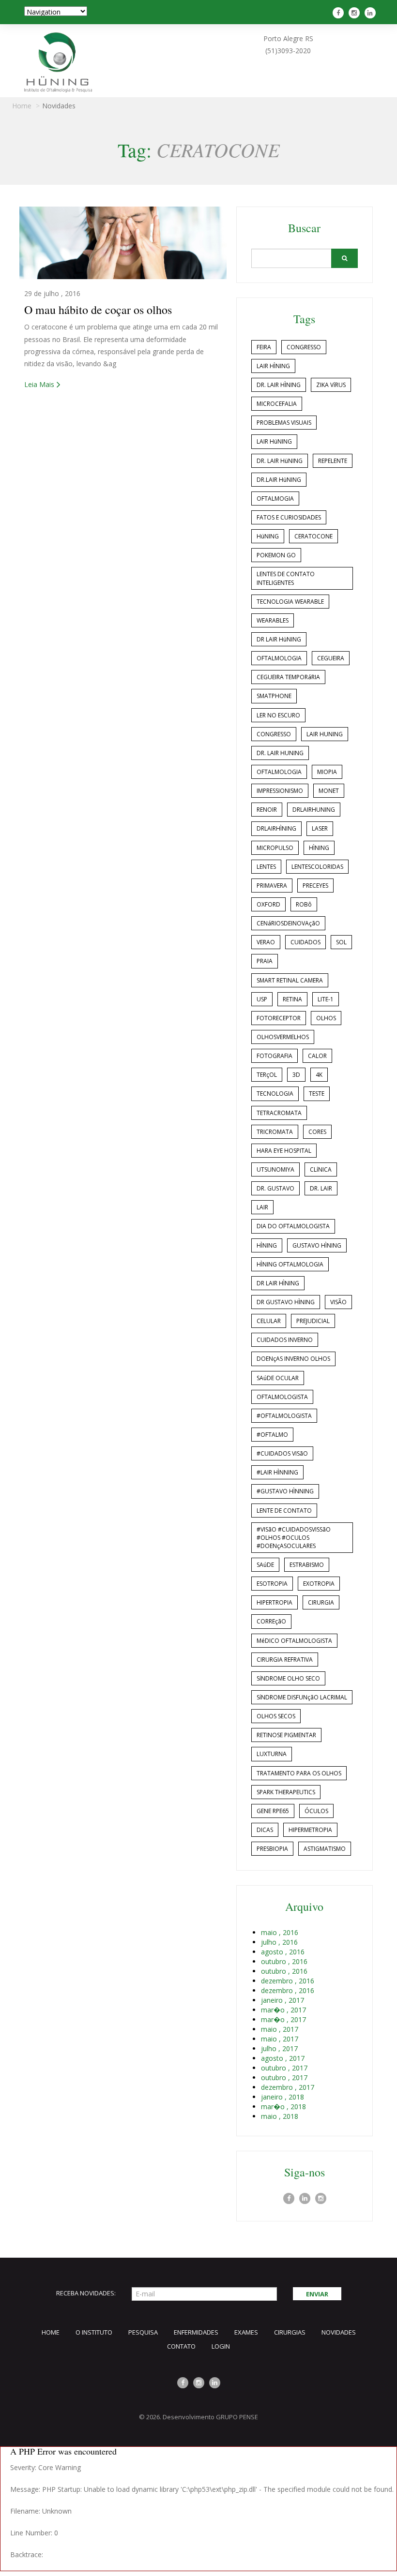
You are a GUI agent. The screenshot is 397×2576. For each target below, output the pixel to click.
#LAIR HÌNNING (277, 1472)
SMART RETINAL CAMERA (290, 980)
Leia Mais (39, 384)
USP (262, 999)
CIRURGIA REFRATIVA (285, 1660)
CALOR (317, 1056)
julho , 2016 (279, 1942)
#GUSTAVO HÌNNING (285, 1491)
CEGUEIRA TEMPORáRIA (288, 677)
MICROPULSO (275, 848)
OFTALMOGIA (275, 499)
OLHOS (326, 1018)
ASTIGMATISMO (325, 1849)
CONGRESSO (304, 347)
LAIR (262, 1207)
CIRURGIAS (290, 2332)
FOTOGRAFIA (275, 1056)
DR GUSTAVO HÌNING (286, 1302)
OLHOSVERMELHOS (283, 1037)
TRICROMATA (275, 1132)
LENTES (266, 867)
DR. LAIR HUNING (280, 753)
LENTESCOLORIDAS (317, 867)
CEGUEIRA (331, 658)
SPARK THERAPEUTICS (286, 1792)
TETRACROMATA (279, 1113)
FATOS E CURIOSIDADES (289, 517)
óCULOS (316, 1811)
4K (319, 1075)
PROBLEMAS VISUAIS (284, 423)
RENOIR (267, 810)
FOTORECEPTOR (279, 1018)
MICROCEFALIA (277, 404)
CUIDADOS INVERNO (285, 1340)
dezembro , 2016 (288, 1981)
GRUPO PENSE (237, 2417)
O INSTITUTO (94, 2332)
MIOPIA (327, 772)
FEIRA (264, 347)
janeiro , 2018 (282, 2097)
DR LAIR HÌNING (278, 1283)
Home (22, 106)
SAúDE (265, 1565)
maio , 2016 (280, 1932)
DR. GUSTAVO (275, 1188)
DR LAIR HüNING (279, 639)
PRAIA (265, 961)
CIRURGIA (321, 1602)
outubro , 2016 (284, 1961)
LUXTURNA (272, 1754)
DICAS (265, 1830)
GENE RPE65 (273, 1811)
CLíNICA (321, 1169)
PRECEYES (315, 886)
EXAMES (246, 2332)
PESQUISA (143, 2332)
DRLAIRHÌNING (276, 828)
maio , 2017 (280, 2029)
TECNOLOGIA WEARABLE (290, 602)
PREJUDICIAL (313, 1321)
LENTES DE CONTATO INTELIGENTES (286, 578)
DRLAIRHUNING (314, 810)
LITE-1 (326, 999)
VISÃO (338, 1302)
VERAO (266, 942)
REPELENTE (333, 461)
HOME (51, 2332)
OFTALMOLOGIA (279, 658)
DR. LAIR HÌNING (279, 385)
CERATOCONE (313, 536)
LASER (320, 828)
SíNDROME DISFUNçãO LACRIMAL (302, 1697)
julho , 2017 (279, 2048)
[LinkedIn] (371, 13)
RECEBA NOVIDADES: (86, 2293)
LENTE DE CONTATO (284, 1511)
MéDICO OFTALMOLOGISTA (294, 1641)
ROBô (304, 904)
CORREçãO (271, 1621)
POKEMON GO (276, 555)
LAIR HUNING (325, 734)
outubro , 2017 (284, 2068)
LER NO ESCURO (278, 715)
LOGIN (221, 2346)
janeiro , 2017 (282, 2000)
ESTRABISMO (307, 1565)
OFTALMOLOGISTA (282, 1397)
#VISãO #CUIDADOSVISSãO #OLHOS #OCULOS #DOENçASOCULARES (294, 1538)
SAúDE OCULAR (278, 1378)
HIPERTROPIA (275, 1602)
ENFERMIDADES (196, 2332)
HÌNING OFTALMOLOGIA (290, 1264)
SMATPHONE (274, 696)
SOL (341, 942)
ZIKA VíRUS (331, 385)
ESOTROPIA (272, 1584)
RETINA (292, 999)
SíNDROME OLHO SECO (288, 1678)
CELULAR (269, 1321)
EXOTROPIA (319, 1584)
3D (296, 1075)
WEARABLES (273, 620)
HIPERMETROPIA (310, 1830)
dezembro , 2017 (288, 2087)
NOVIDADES (339, 2332)
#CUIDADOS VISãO (282, 1453)
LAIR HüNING (274, 441)
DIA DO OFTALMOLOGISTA (293, 1226)
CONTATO (181, 2346)
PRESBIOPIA (272, 1849)
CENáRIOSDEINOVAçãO (288, 923)
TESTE (317, 1094)
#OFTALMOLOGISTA (284, 1416)
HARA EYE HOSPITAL (284, 1151)
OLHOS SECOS (276, 1716)
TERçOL (267, 1075)
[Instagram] (355, 13)
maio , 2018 (280, 2116)
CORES (317, 1132)
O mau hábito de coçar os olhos (98, 310)
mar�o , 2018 (283, 2107)
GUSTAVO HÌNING (317, 1245)
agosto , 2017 (283, 2058)
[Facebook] (339, 13)
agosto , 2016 (283, 1952)
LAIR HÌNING (273, 366)
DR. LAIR (321, 1188)
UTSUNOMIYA (275, 1169)
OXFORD (268, 904)
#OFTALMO (272, 1435)
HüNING (268, 536)
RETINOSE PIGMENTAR (286, 1735)
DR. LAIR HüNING (280, 461)
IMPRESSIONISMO (280, 791)
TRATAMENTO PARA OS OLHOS (299, 1773)
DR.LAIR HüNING (279, 480)
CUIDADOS (305, 942)
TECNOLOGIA (275, 1094)
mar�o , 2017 (283, 2010)
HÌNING (319, 848)
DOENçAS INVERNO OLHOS (293, 1359)
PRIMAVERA (272, 886)
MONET (329, 791)
